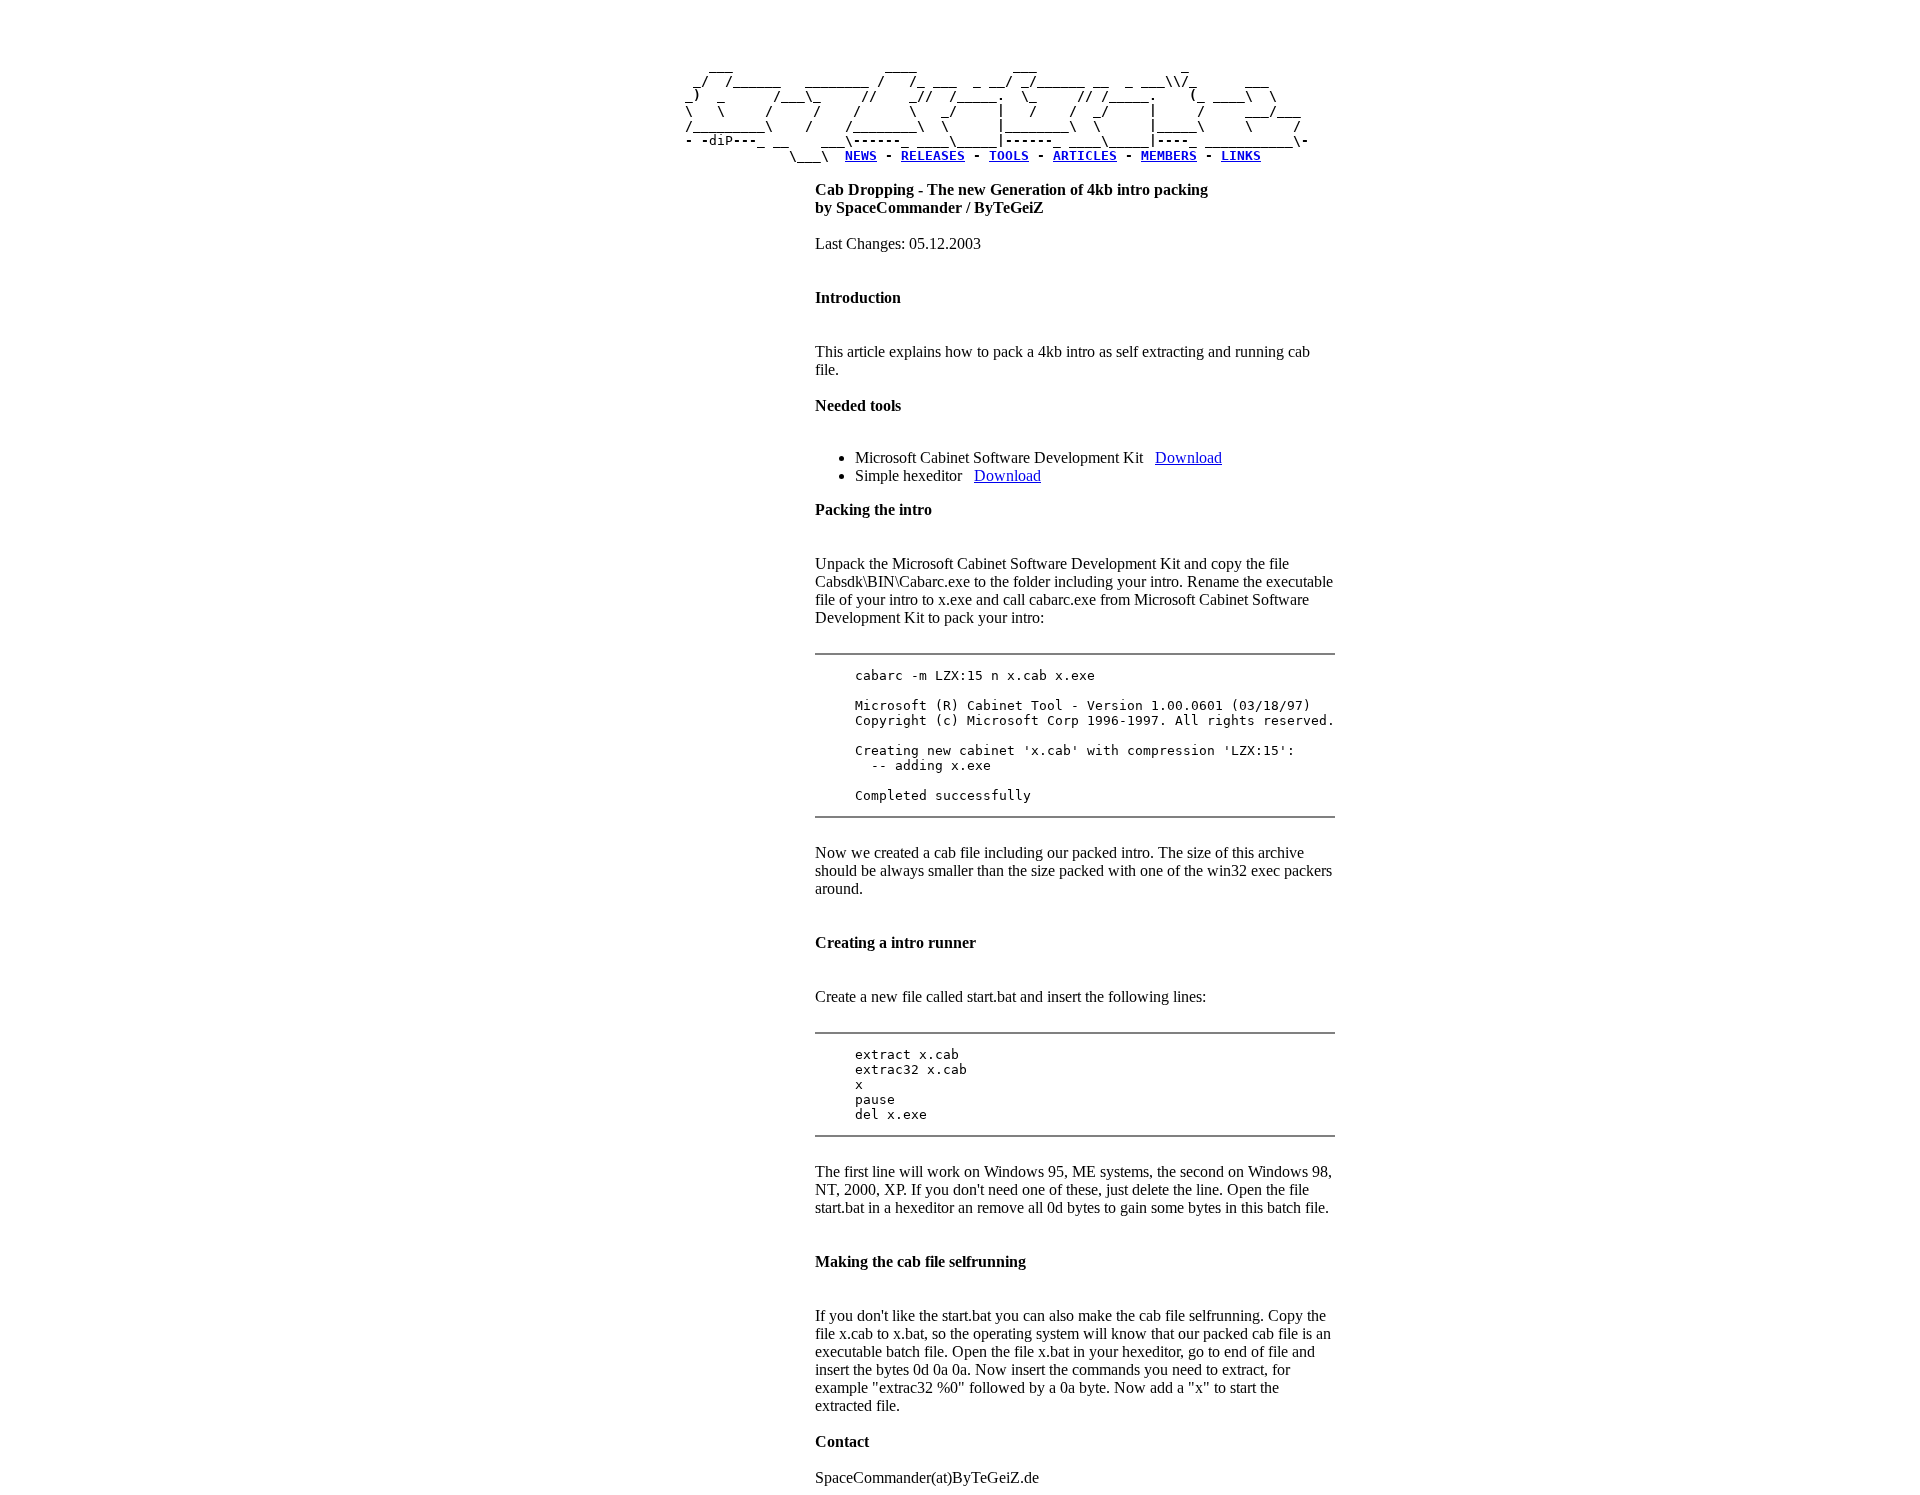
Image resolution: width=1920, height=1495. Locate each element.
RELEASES (933, 155)
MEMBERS (1169, 155)
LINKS (1241, 155)
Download (1188, 457)
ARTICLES (1085, 155)
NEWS (861, 155)
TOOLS (1009, 155)
